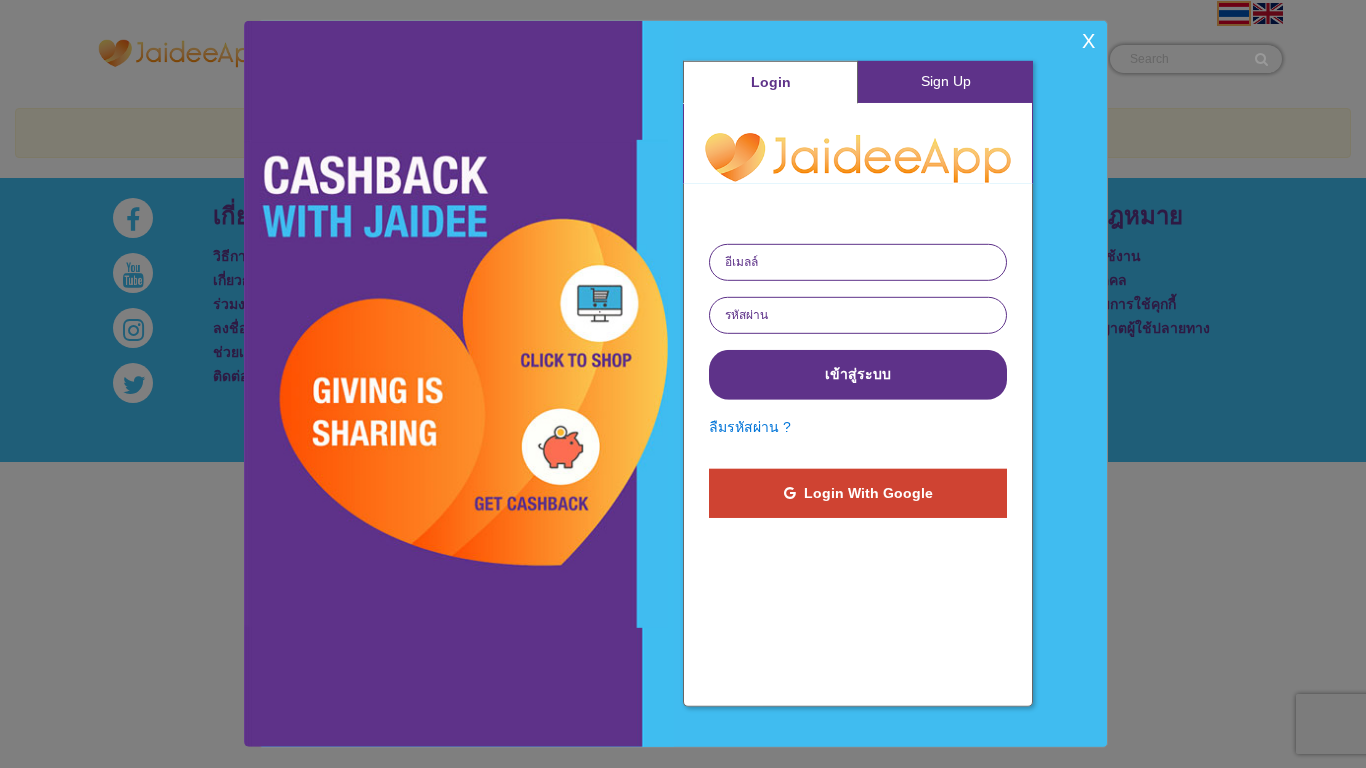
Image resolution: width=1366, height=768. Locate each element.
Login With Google (864, 493)
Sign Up (946, 81)
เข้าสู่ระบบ (858, 374)
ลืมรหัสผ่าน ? (750, 427)
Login (771, 82)
